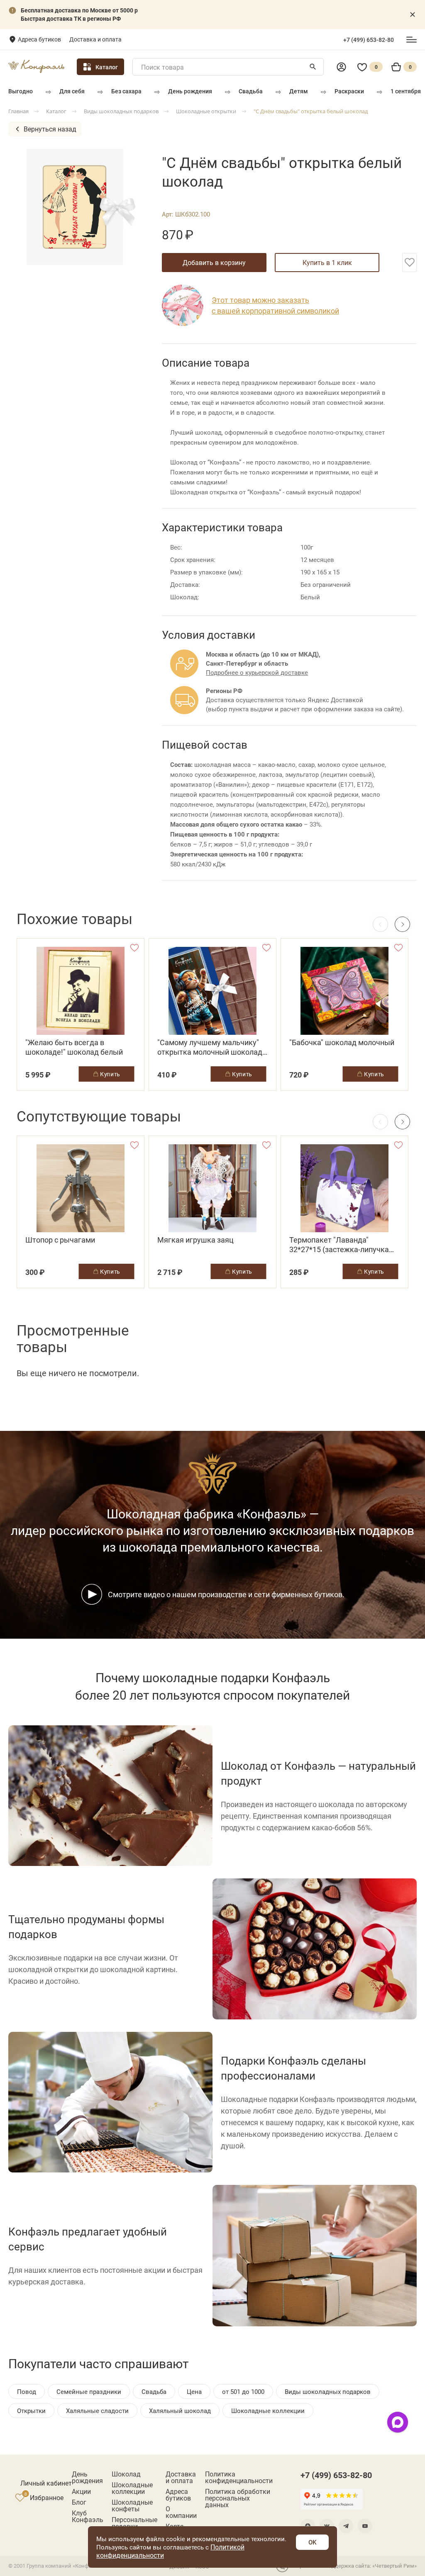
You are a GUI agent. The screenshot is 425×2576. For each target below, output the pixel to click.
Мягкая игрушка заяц (195, 1240)
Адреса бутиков (39, 39)
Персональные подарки (134, 2523)
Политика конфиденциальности (239, 2477)
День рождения (190, 91)
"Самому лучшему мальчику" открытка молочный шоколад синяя (210, 1047)
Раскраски (349, 91)
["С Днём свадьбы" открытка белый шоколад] (81, 207)
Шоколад (126, 2474)
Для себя (72, 91)
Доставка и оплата (95, 39)
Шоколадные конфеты (132, 2505)
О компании (181, 2512)
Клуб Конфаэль (88, 2516)
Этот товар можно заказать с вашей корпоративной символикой (275, 305)
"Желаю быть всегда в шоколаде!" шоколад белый (74, 1047)
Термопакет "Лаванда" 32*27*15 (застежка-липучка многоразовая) (339, 1245)
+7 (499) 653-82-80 (369, 40)
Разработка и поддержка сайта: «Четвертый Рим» (354, 2566)
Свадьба (251, 91)
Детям (299, 91)
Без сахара (126, 91)
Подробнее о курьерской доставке (257, 672)
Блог (79, 2502)
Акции (81, 2491)
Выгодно (21, 91)
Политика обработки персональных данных (238, 2498)
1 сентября (406, 91)
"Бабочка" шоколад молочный (342, 1042)
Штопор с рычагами (60, 1240)
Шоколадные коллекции (132, 2488)
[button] (402, 924)
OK (312, 2542)
